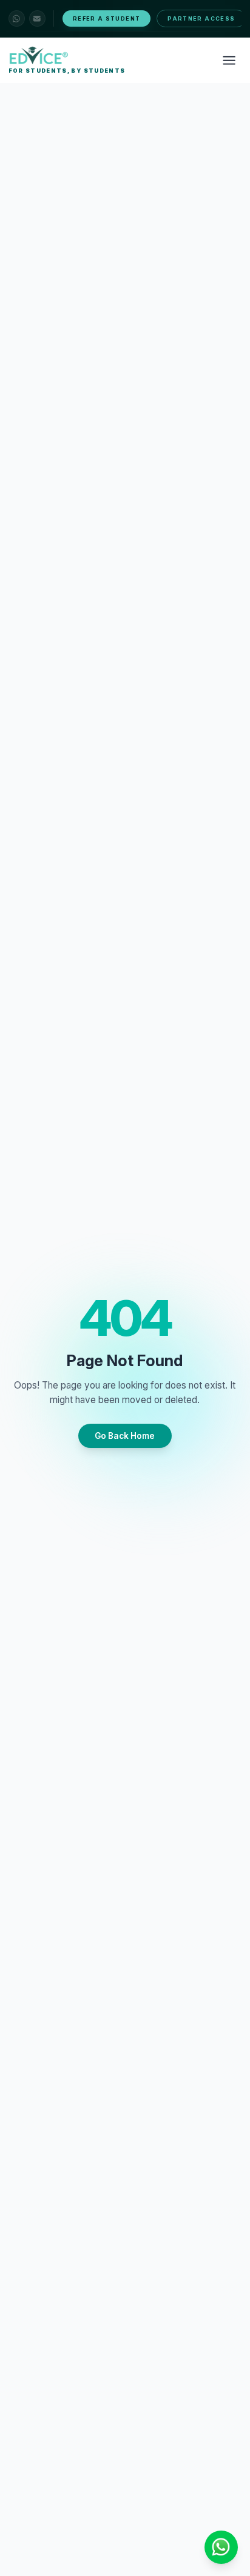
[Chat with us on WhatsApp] (17, 18)
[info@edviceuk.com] (37, 18)
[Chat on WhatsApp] (221, 2547)
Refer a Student (106, 18)
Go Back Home (125, 1436)
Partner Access (201, 18)
